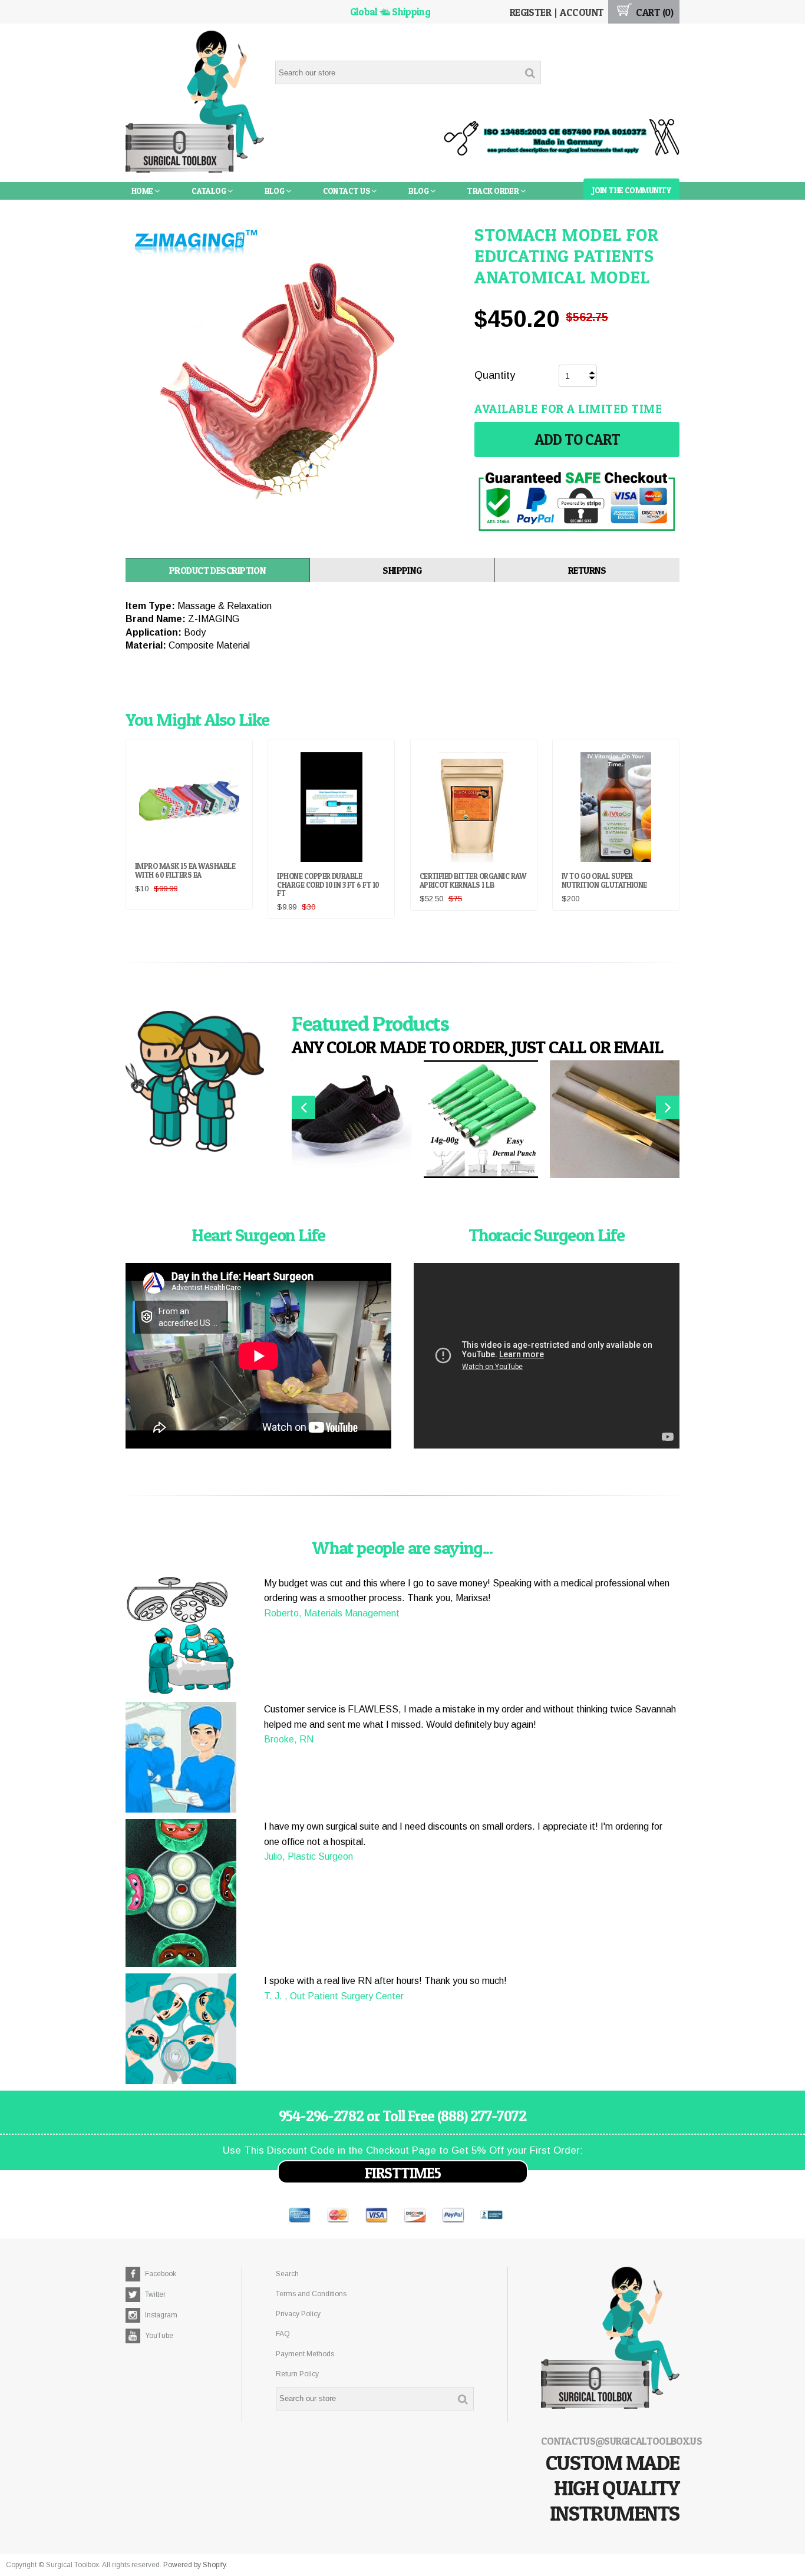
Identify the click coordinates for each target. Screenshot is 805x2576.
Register (531, 12)
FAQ (283, 2334)
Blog (275, 191)
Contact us (347, 191)
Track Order (493, 191)
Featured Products (370, 1023)
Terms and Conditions (311, 2294)
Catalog (210, 191)
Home (143, 191)
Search (287, 2274)
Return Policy (297, 2374)
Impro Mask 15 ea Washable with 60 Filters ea (185, 870)
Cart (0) (654, 12)
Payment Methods (305, 2354)
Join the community (631, 190)
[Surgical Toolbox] (195, 103)
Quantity (495, 375)
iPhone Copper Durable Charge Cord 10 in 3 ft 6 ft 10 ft (328, 884)
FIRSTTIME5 (403, 2173)
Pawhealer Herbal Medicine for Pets (206, 208)
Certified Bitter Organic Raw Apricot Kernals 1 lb (473, 880)
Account (582, 12)
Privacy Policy (298, 2314)
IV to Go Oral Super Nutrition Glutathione (604, 880)
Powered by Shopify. (195, 2565)
